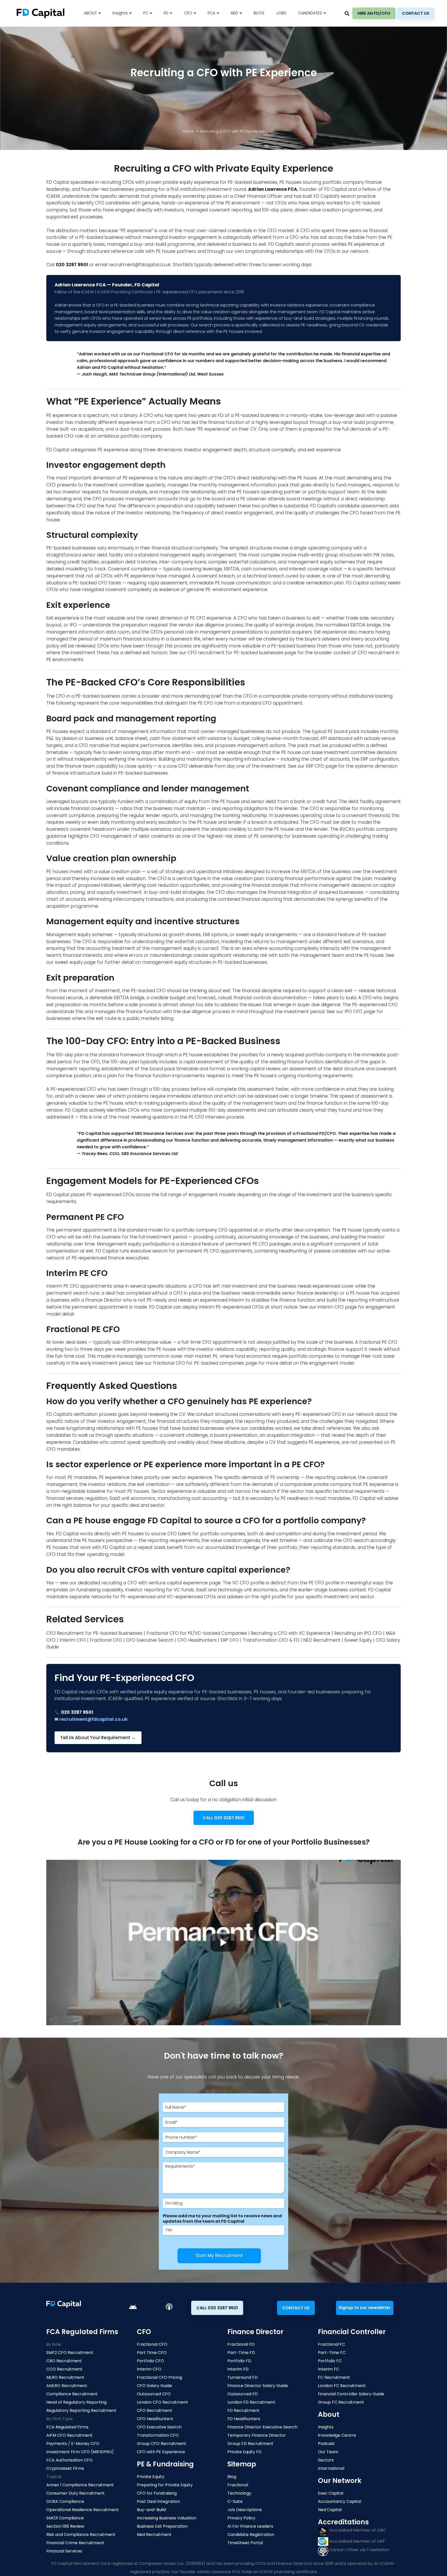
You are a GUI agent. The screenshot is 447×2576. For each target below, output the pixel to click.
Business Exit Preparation (162, 2526)
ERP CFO (315, 766)
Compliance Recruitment (72, 2394)
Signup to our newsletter (365, 2308)
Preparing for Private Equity (165, 2485)
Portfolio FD (239, 2361)
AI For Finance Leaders (250, 2526)
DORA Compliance (65, 2501)
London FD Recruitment (251, 2402)
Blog (232, 2477)
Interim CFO (73, 1640)
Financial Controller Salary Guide (351, 2394)
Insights (326, 2427)
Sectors (326, 2460)
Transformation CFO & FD (271, 1640)
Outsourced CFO (154, 2394)
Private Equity (151, 2477)
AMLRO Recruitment (67, 2386)
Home (188, 131)
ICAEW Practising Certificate (125, 292)
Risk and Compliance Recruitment (81, 2535)
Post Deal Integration (158, 2501)
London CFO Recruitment (162, 2402)
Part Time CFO (152, 2353)
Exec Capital (331, 2493)
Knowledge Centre (337, 2435)
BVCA (346, 829)
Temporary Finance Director (257, 2435)
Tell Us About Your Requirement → (98, 1738)
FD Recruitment (243, 2410)
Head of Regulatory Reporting (76, 2402)
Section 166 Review (65, 2526)
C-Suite (235, 2501)
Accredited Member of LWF (357, 2541)
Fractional (238, 2485)
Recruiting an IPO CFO (358, 1633)
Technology (239, 2493)
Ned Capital (330, 2510)
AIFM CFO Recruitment (69, 2435)
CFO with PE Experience (161, 2452)
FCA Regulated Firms (67, 2427)
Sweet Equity (358, 1640)
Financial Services (64, 2551)
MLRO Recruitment (65, 2377)
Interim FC (329, 2369)
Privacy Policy (241, 2518)
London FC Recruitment (342, 2386)
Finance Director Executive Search (262, 2427)
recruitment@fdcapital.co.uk (140, 265)
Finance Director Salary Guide (258, 2386)
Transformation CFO (158, 2435)
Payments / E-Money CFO (73, 2444)
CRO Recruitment (64, 2361)
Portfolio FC (330, 2361)
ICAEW (53, 196)
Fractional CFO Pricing (159, 2377)
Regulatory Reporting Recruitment (81, 2410)
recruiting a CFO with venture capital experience (155, 1583)
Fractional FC (331, 2344)
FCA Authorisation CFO (69, 2460)
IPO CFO (353, 1012)
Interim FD (238, 2369)
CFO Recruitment (155, 2410)
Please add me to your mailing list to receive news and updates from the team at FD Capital (222, 2219)
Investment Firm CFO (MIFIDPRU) (80, 2452)
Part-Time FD (241, 2353)
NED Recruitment (322, 1640)
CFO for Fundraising (157, 2493)
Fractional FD (241, 2344)
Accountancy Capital (340, 2501)
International (331, 2468)
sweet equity (69, 962)
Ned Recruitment (154, 2535)
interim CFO (331, 1307)
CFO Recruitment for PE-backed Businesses (94, 1633)
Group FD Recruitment (250, 2444)
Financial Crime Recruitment (75, 2543)
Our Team (328, 2452)
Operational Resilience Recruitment (83, 2510)
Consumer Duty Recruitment (76, 2493)
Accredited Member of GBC (357, 2530)
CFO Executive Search (150, 1640)
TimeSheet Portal (245, 2543)
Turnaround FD (243, 2377)
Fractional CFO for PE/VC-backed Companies (197, 1633)
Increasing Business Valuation (167, 2518)
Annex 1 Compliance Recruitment (80, 2485)
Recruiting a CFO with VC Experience (291, 1633)
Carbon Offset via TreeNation (359, 2550)
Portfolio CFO (150, 2361)
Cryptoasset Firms (65, 2468)
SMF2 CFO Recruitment (70, 2353)
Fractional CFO (106, 1640)
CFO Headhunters (197, 1640)
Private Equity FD (244, 2452)
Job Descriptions (245, 2510)
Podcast (326, 2444)
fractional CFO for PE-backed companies (199, 1363)
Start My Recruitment (219, 2256)
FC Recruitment (334, 2377)
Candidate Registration (251, 2535)
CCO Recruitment (64, 2369)
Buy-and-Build (151, 2510)
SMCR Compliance (65, 2518)
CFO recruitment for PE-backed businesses (235, 653)
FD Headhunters (244, 2419)
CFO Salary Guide (154, 2386)
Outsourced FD (243, 2394)
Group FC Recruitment (341, 2402)
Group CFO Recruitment (162, 2444)
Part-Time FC (332, 2353)
